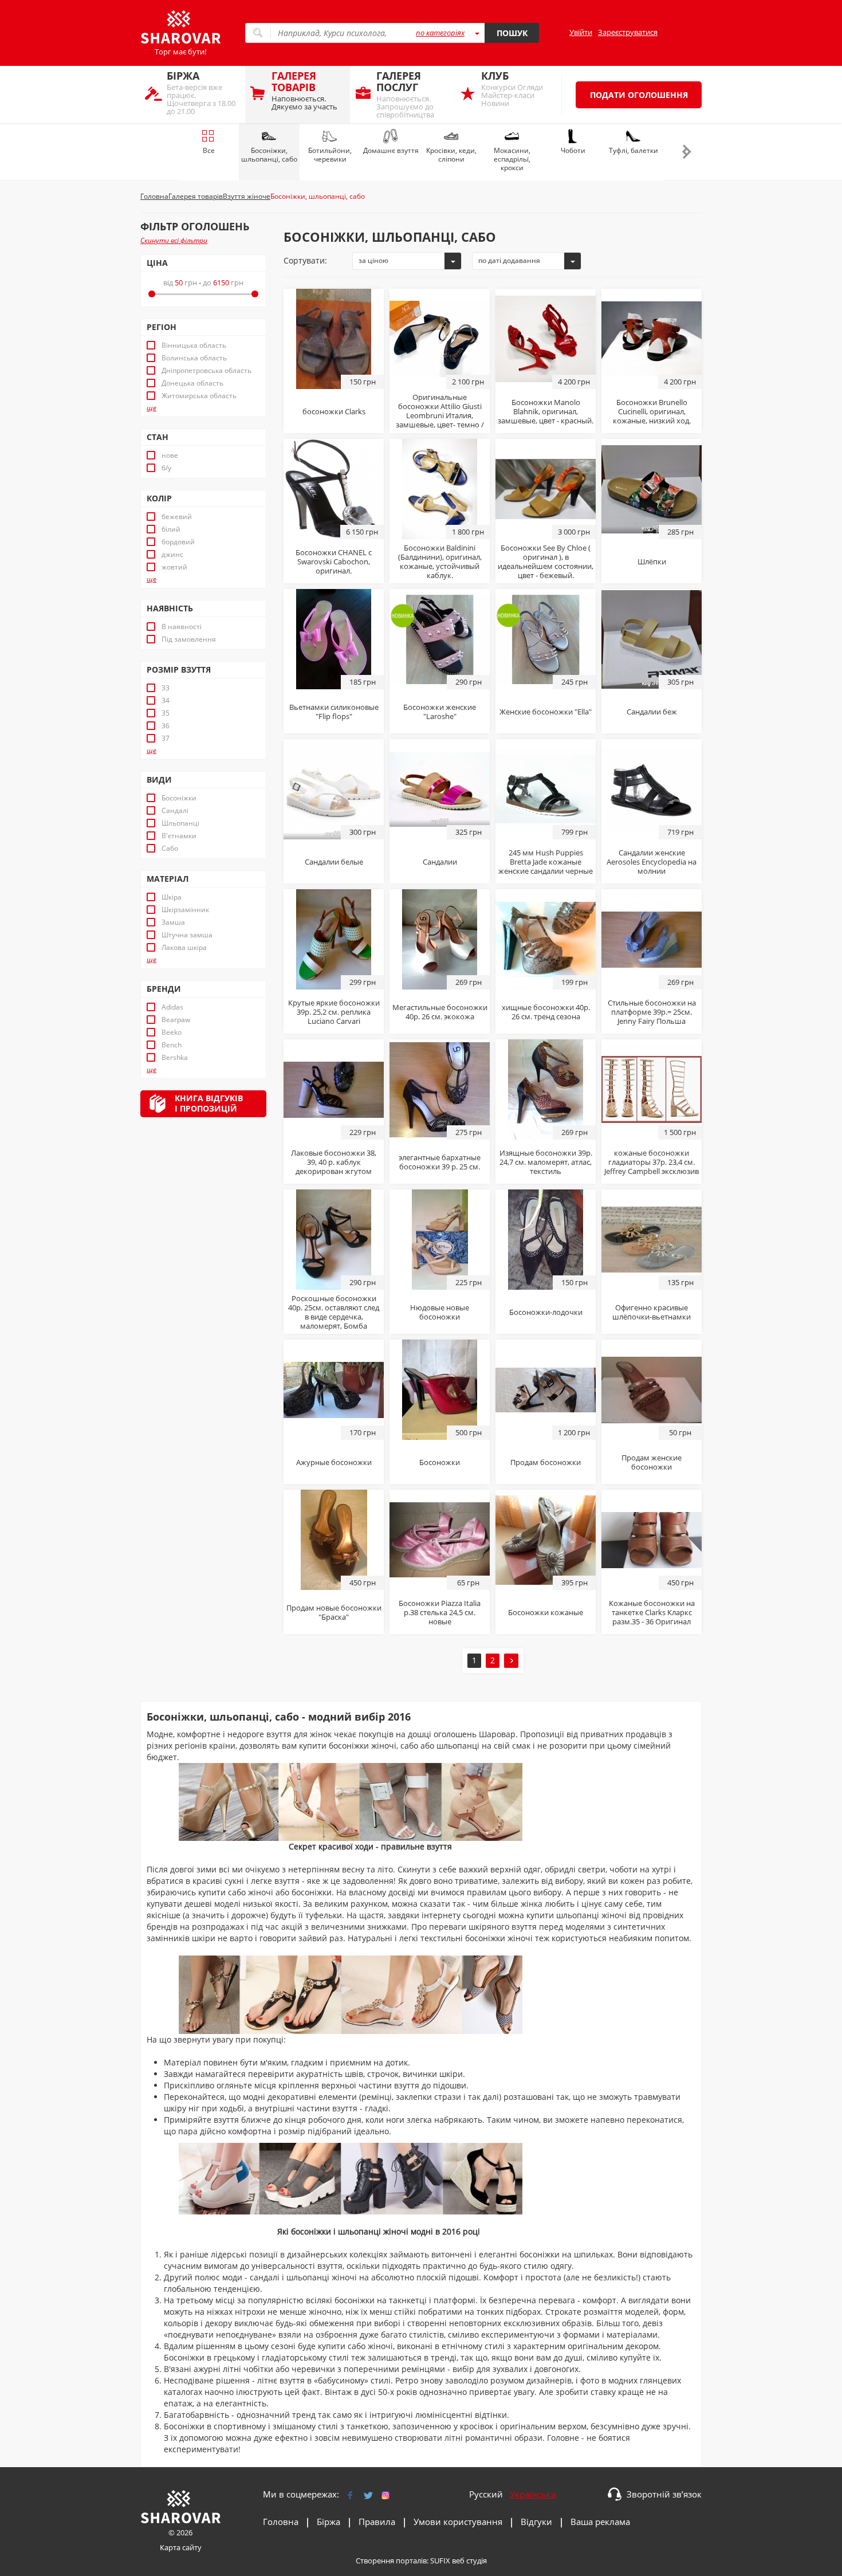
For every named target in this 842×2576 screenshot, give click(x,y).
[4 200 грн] (546, 338)
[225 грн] (440, 1239)
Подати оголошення (639, 95)
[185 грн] (334, 638)
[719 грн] (652, 788)
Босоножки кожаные (546, 1612)
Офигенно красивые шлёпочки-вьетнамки (652, 1312)
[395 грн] (546, 1539)
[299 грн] (334, 938)
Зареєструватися (628, 32)
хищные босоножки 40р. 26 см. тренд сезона (546, 1012)
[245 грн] (546, 638)
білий (171, 529)
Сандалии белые (334, 862)
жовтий (174, 567)
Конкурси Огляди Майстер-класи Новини (512, 89)
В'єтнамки (179, 836)
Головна (281, 2522)
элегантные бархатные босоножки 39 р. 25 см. (440, 1162)
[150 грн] (334, 338)
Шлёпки (652, 561)
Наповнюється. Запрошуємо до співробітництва (405, 94)
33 (166, 688)
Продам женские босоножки (652, 1462)
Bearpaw (176, 1020)
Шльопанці (180, 823)
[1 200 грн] (546, 1389)
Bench (172, 1045)
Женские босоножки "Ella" (546, 712)
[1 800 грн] (440, 488)
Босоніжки (179, 798)
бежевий (177, 517)
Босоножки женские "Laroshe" (440, 712)
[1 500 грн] (652, 1089)
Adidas (172, 1007)
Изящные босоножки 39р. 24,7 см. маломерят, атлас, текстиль (546, 1162)
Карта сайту (181, 2547)
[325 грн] (440, 788)
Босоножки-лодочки (546, 1312)
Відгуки (536, 2522)
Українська (533, 2494)
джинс (172, 555)
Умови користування (458, 2522)
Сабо (170, 849)
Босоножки (440, 1462)
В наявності (182, 627)
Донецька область (192, 383)
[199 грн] (546, 938)
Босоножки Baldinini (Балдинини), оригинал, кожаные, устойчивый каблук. (440, 561)
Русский (486, 2494)
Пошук (512, 33)
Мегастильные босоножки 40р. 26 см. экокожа (440, 1012)
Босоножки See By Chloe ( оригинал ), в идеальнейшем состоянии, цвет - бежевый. (546, 561)
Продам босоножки (546, 1462)
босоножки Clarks (334, 411)
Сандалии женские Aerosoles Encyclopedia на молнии (652, 862)
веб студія (469, 2561)
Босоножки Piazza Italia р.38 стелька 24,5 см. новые (440, 1612)
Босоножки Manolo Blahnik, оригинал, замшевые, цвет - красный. (546, 411)
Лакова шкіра (184, 948)
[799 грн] (546, 788)
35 (166, 713)
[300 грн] (334, 788)
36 (166, 726)
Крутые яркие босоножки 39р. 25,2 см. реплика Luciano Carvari (334, 1012)
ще (152, 408)
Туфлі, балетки (634, 150)
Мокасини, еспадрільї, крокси (512, 159)
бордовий (178, 542)
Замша (173, 922)
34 (166, 701)
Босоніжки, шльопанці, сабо (269, 155)
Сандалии (440, 862)
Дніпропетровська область (206, 371)
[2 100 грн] (440, 338)
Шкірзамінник (185, 910)
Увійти (581, 32)
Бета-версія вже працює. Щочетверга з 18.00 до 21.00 (201, 93)
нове (170, 455)
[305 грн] (652, 638)
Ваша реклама (600, 2522)
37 (166, 739)
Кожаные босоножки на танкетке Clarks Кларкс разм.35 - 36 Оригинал (652, 1612)
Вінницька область (194, 345)
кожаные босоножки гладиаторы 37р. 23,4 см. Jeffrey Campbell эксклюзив (652, 1162)
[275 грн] (440, 1089)
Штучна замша (187, 935)
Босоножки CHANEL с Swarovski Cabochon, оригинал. (334, 561)
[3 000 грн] (546, 488)
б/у (166, 468)
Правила (377, 2522)
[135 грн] (652, 1239)
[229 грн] (334, 1089)
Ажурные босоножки (334, 1462)
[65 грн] (440, 1539)
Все (209, 150)
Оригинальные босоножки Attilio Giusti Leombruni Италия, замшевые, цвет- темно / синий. (440, 415)
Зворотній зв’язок (664, 2494)
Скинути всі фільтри (174, 240)
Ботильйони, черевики (330, 155)
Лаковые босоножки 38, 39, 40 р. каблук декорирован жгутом (334, 1162)
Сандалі (175, 811)
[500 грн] (440, 1389)
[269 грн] (440, 938)
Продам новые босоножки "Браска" (334, 1612)
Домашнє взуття (391, 150)
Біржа (328, 2522)
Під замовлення (189, 639)
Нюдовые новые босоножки (440, 1312)
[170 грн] (334, 1389)
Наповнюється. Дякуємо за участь (304, 90)
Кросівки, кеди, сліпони (451, 155)
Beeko (172, 1032)
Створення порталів (391, 2561)
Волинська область (194, 358)
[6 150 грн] (334, 488)
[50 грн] (652, 1389)
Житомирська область (199, 396)
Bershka (175, 1058)
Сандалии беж (652, 712)
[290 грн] (440, 638)
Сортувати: (305, 260)
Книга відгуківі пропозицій (209, 1103)
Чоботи (573, 150)
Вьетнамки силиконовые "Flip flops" (334, 712)
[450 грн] (334, 1539)
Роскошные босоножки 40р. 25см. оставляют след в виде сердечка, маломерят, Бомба (334, 1312)
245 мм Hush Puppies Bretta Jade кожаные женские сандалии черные (546, 862)
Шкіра (172, 897)
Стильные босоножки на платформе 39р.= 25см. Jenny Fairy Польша (652, 1012)
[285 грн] (652, 488)
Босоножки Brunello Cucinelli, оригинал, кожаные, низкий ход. (652, 411)
